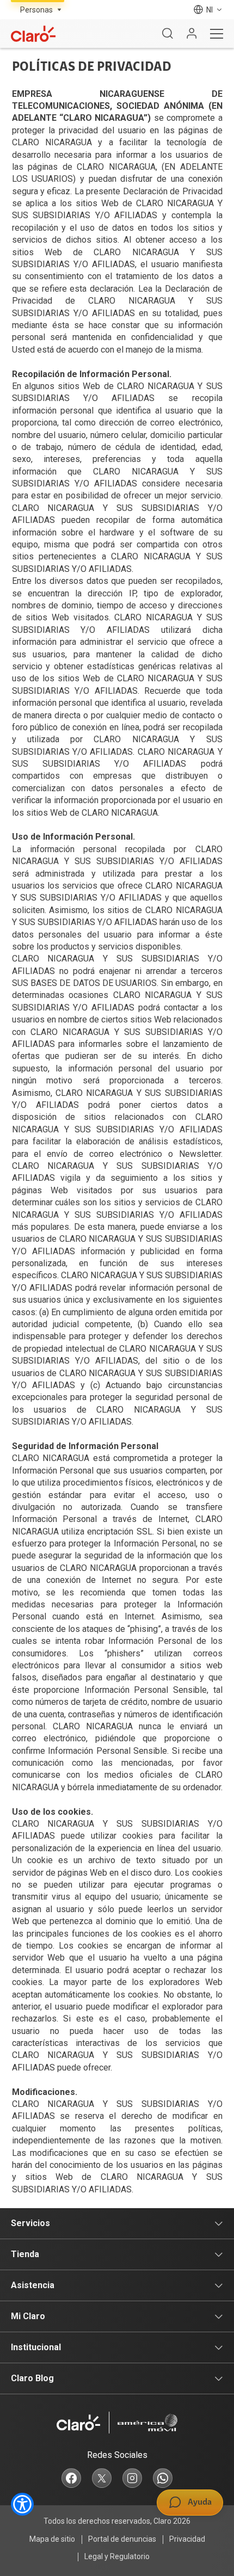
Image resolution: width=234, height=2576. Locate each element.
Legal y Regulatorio (117, 2556)
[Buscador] (168, 34)
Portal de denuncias (122, 2539)
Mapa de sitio (52, 2539)
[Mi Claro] (192, 34)
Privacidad (187, 2539)
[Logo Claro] (33, 34)
